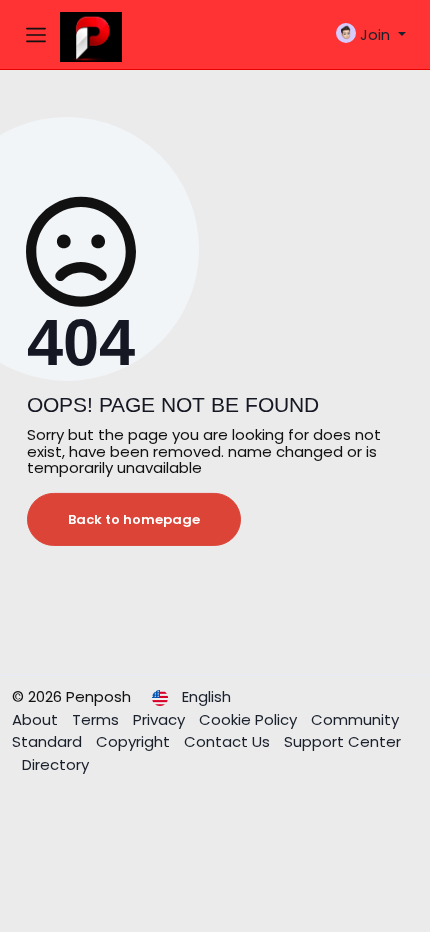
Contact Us (229, 741)
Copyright (135, 741)
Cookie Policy (250, 719)
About (37, 719)
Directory (55, 764)
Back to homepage (134, 519)
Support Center (342, 741)
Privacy (161, 719)
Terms (97, 719)
